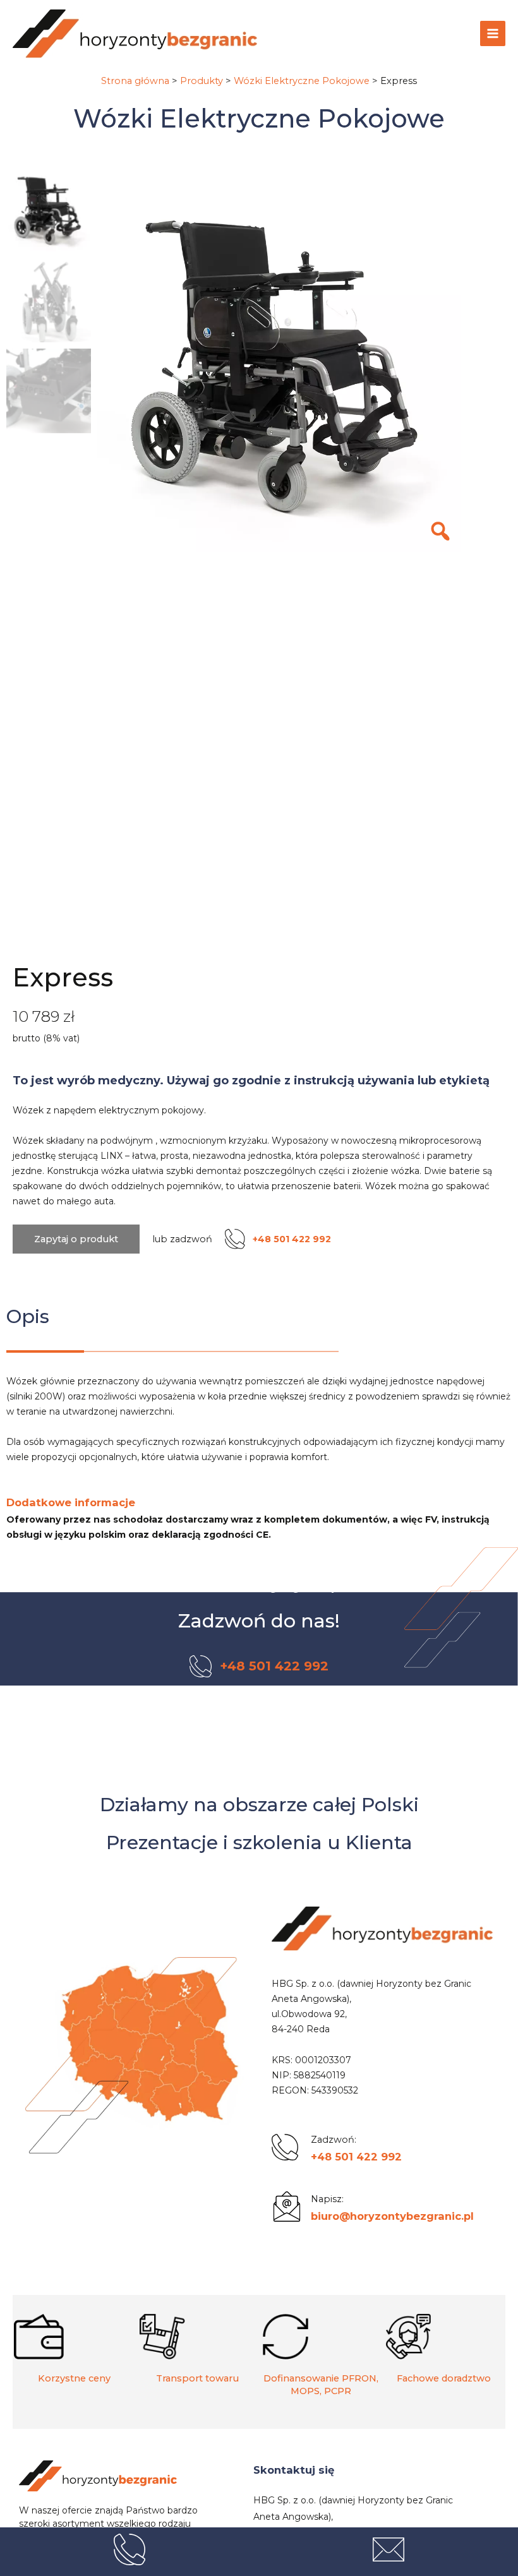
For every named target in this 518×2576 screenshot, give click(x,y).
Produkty (202, 81)
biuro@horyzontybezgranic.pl (392, 2216)
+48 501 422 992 (356, 2157)
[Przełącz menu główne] (493, 33)
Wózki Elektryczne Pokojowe (302, 81)
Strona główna (135, 81)
